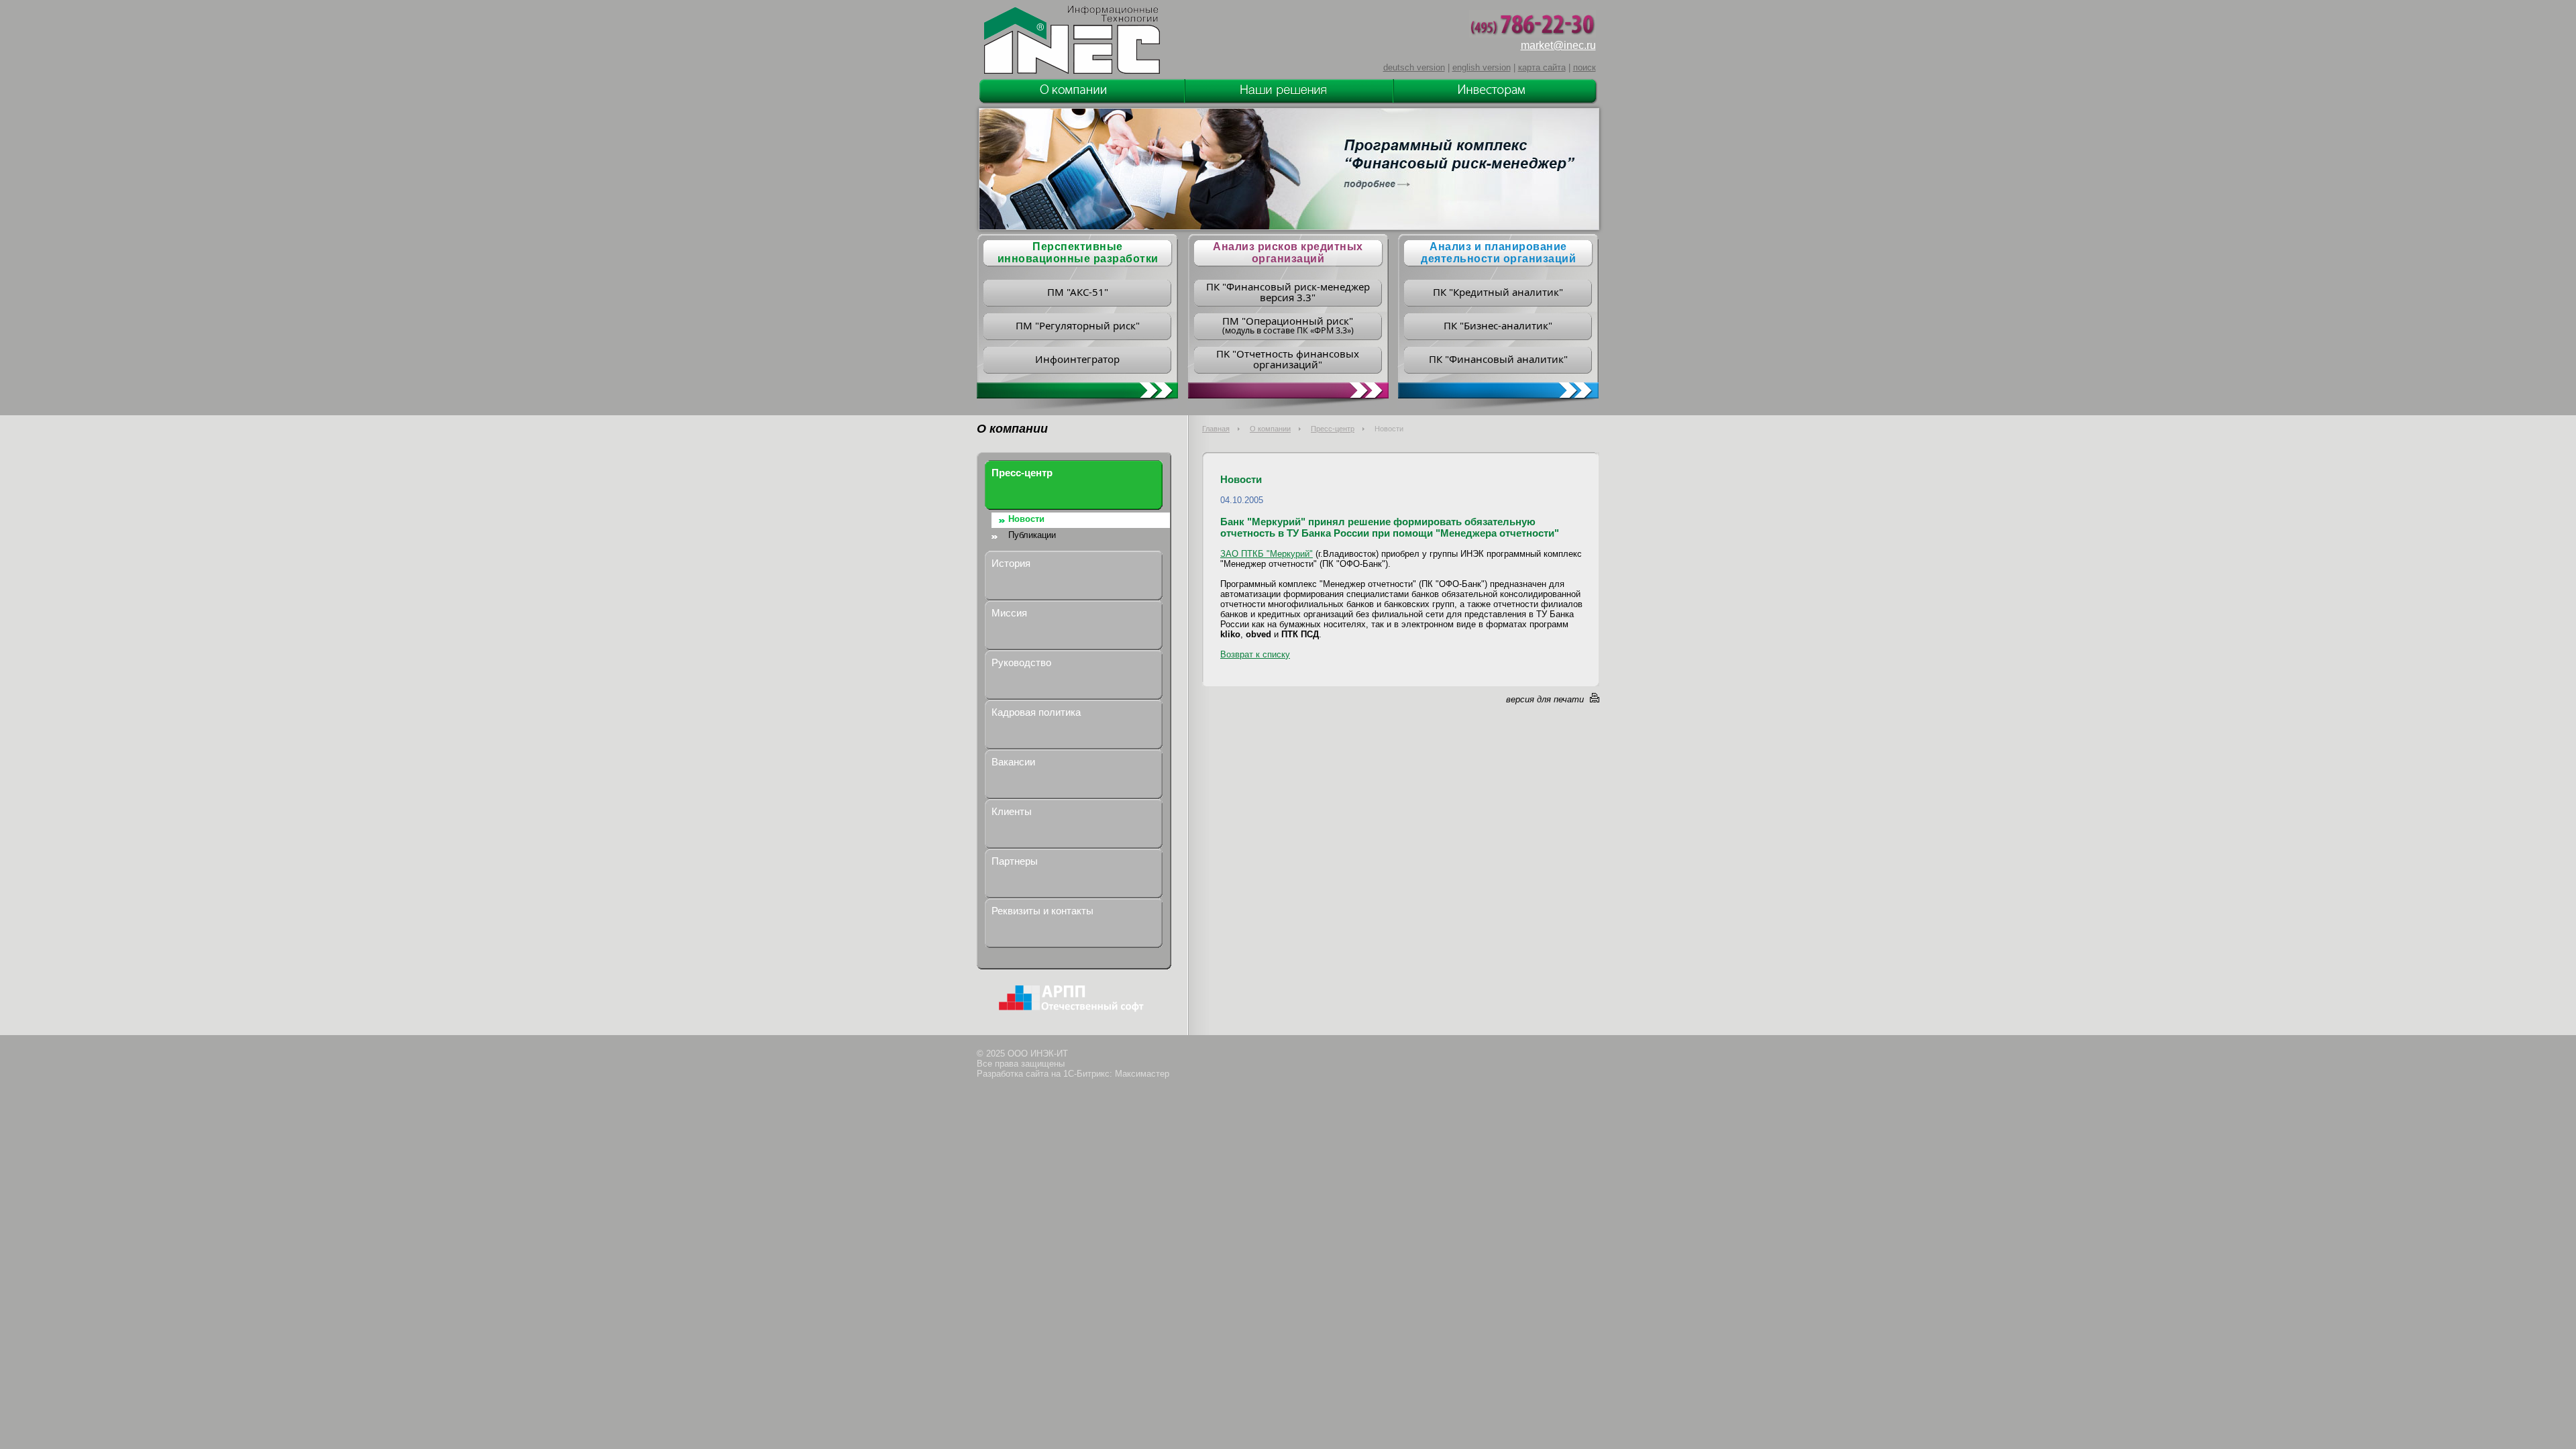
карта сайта (1542, 67)
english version (1482, 67)
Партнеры (1015, 861)
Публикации (1032, 535)
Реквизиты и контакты (1042, 911)
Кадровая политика (1036, 712)
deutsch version (1414, 67)
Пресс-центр (1333, 429)
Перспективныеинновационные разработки (1078, 253)
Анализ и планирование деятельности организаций (1498, 253)
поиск (1585, 67)
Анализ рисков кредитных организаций (1288, 253)
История (1011, 563)
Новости (1026, 519)
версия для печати (1545, 699)
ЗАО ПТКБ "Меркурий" (1267, 554)
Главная (1216, 429)
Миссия (1009, 613)
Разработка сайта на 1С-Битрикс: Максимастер (1073, 1074)
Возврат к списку (1255, 654)
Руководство (1021, 662)
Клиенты (1012, 811)
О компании (1270, 429)
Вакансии (1013, 762)
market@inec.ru (1558, 45)
